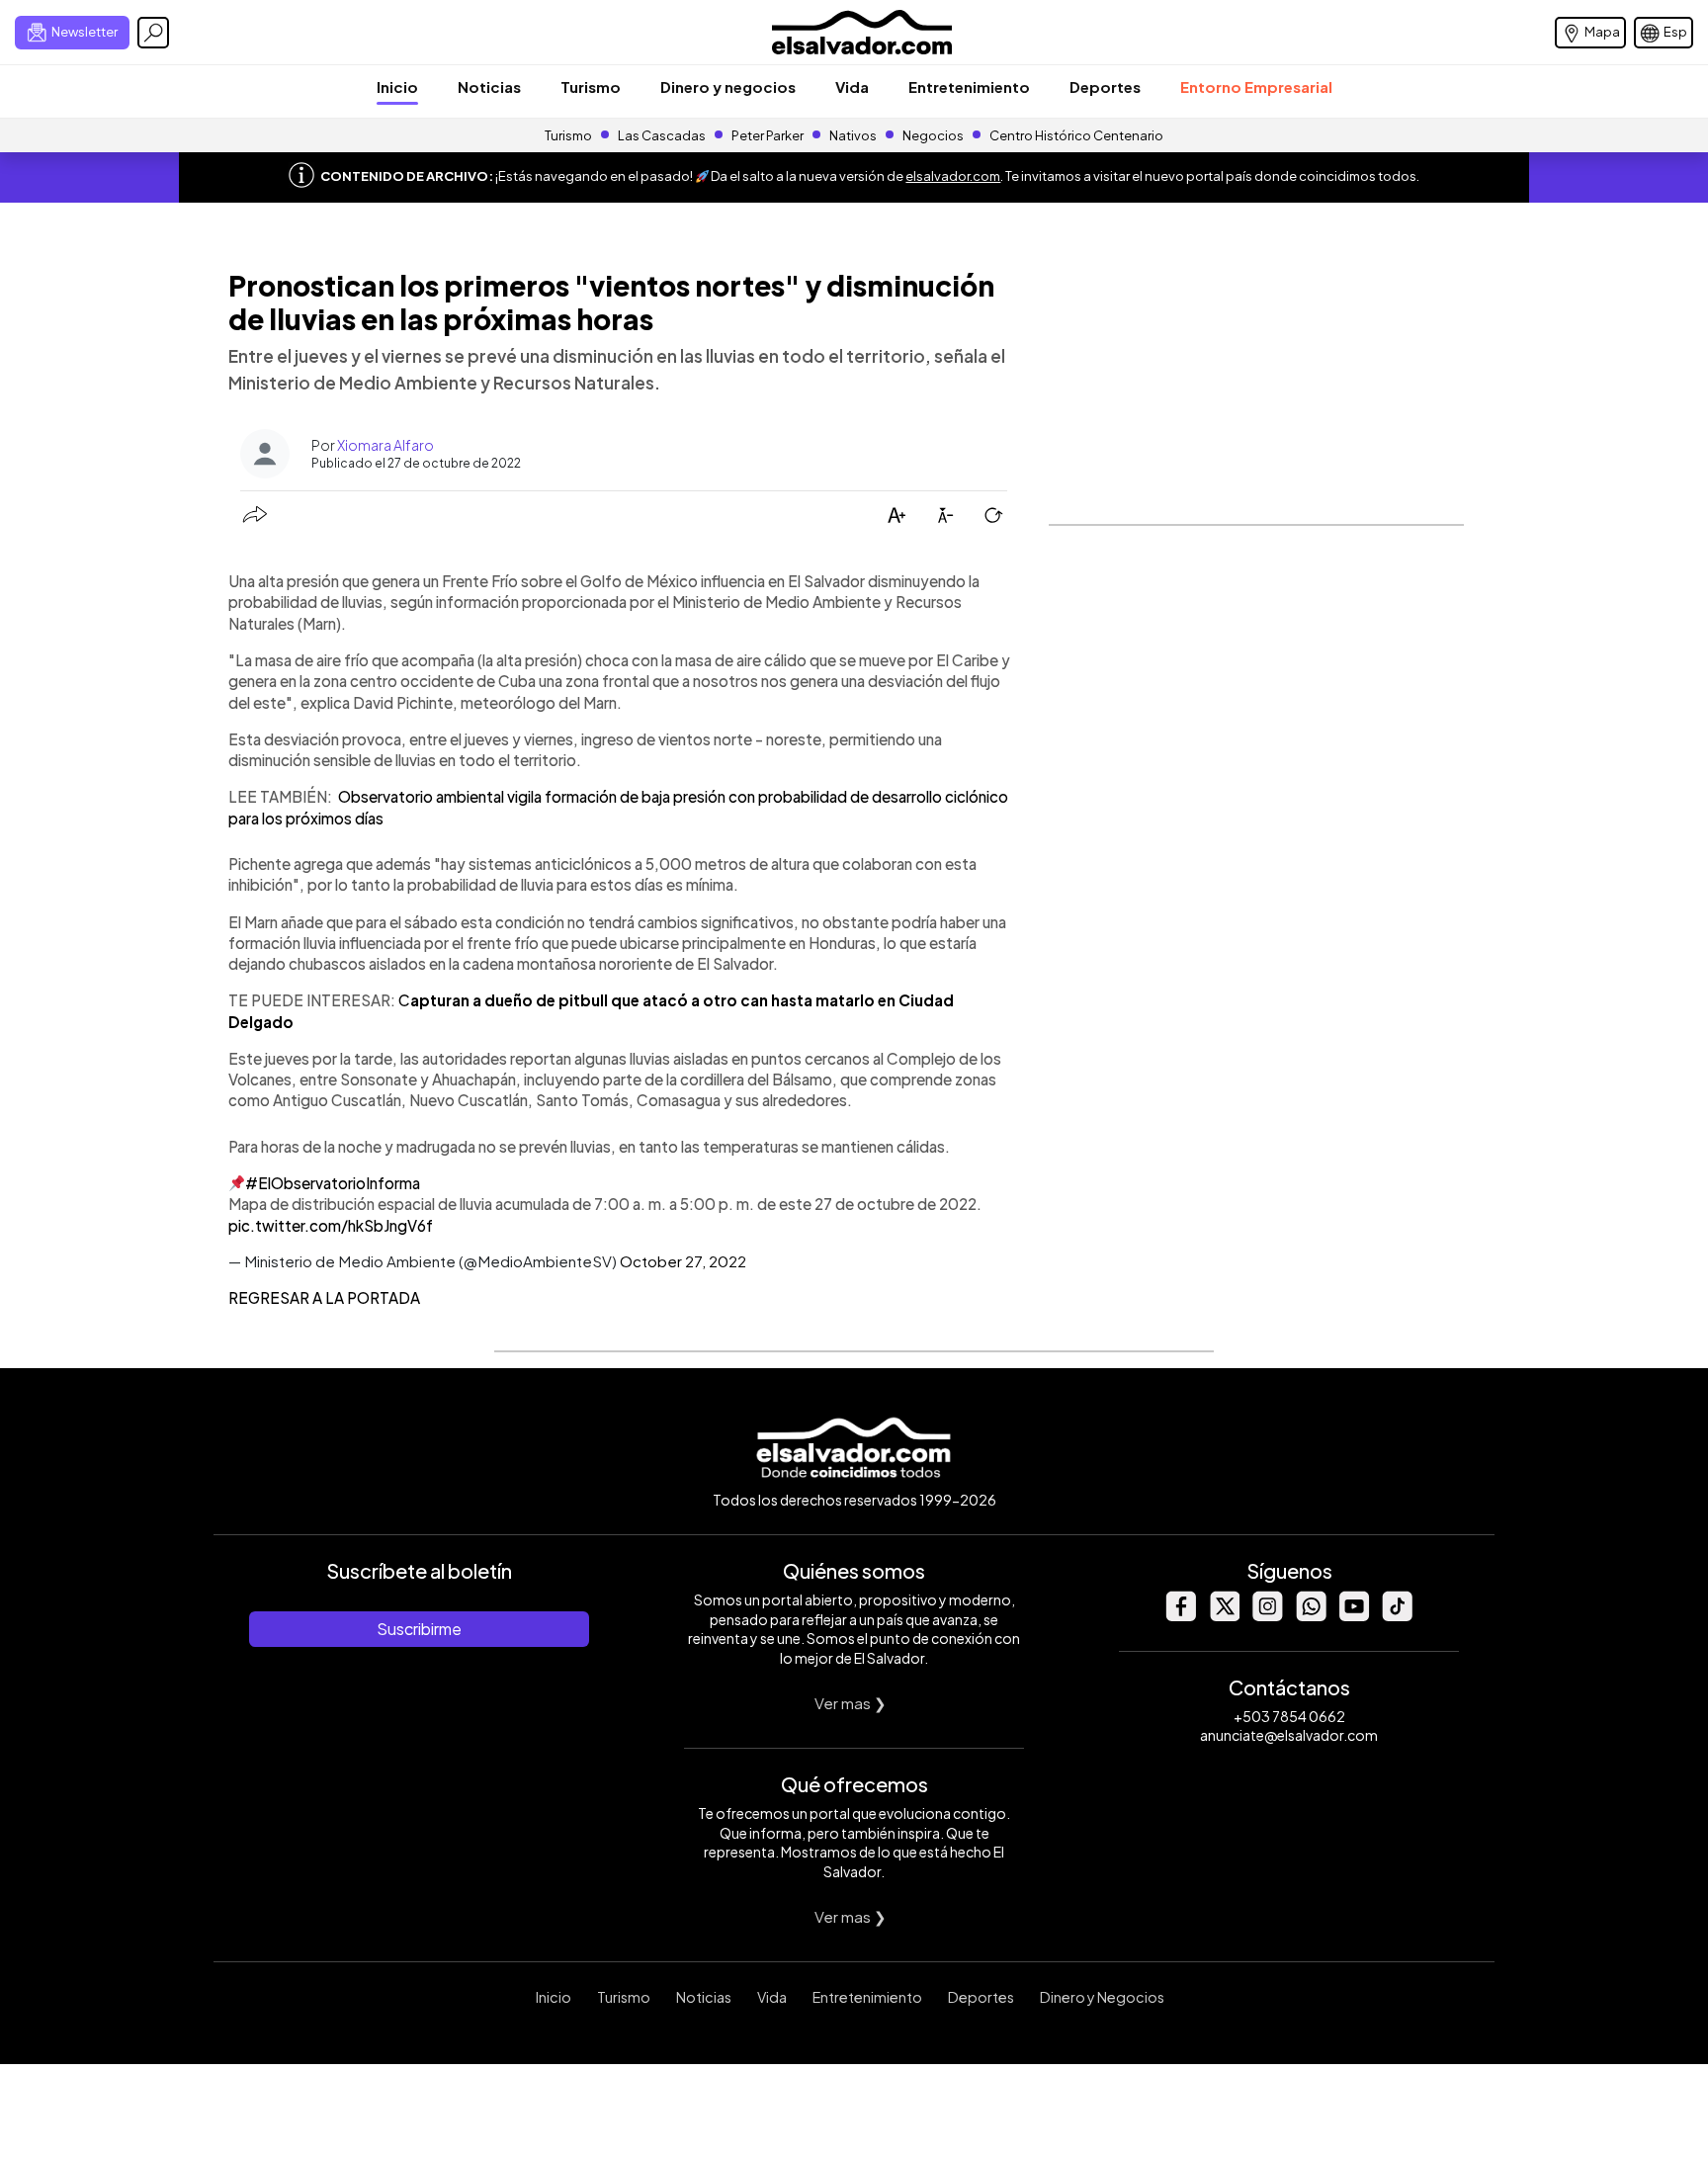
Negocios (933, 135)
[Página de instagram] (1267, 1616)
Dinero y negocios (728, 86)
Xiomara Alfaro (385, 445)
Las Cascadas (662, 135)
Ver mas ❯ (851, 1703)
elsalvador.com (953, 176)
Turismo (591, 86)
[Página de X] (1224, 1616)
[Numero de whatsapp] (1311, 1616)
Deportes (1105, 86)
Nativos (853, 135)
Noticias (489, 86)
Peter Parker (769, 135)
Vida (852, 86)
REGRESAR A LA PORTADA (324, 1297)
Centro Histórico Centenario (1076, 135)
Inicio (397, 86)
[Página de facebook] (1180, 1616)
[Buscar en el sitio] (153, 33)
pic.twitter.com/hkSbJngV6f (331, 1225)
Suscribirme (419, 1629)
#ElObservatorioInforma (333, 1183)
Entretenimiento (969, 86)
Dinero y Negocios (1102, 1997)
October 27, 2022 (683, 1261)
